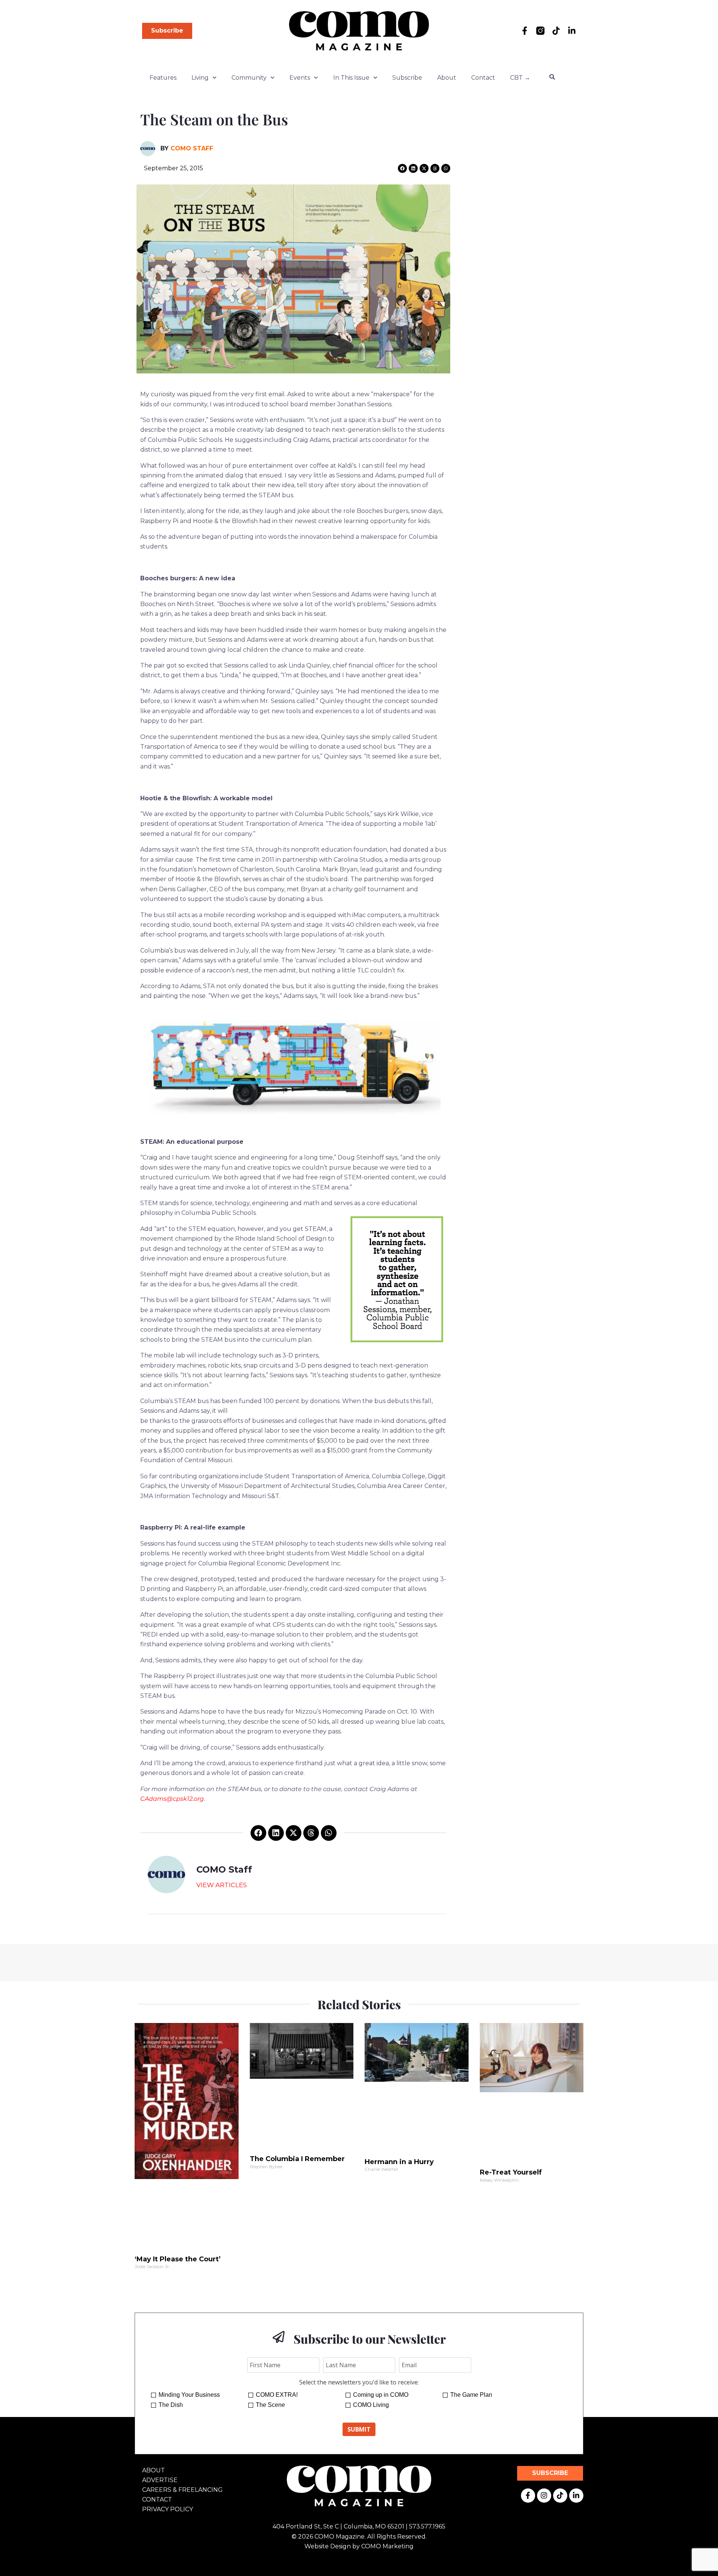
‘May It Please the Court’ (178, 2259)
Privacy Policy (168, 2509)
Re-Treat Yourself (511, 2172)
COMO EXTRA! (277, 2395)
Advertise (160, 2480)
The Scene (270, 2405)
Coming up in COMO (381, 2395)
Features (163, 78)
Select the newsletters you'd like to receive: (359, 2382)
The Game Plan (471, 2395)
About (447, 78)
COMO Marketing (387, 2546)
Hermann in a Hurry (399, 2162)
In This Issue (351, 78)
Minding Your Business (189, 2395)
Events (300, 78)
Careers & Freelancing (182, 2490)
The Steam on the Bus (214, 119)
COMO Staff (192, 148)
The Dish (171, 2405)
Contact (483, 78)
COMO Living (371, 2405)
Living (200, 78)
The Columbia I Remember (297, 2159)
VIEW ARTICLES (222, 1885)
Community (249, 78)
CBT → (520, 78)
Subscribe (407, 78)
